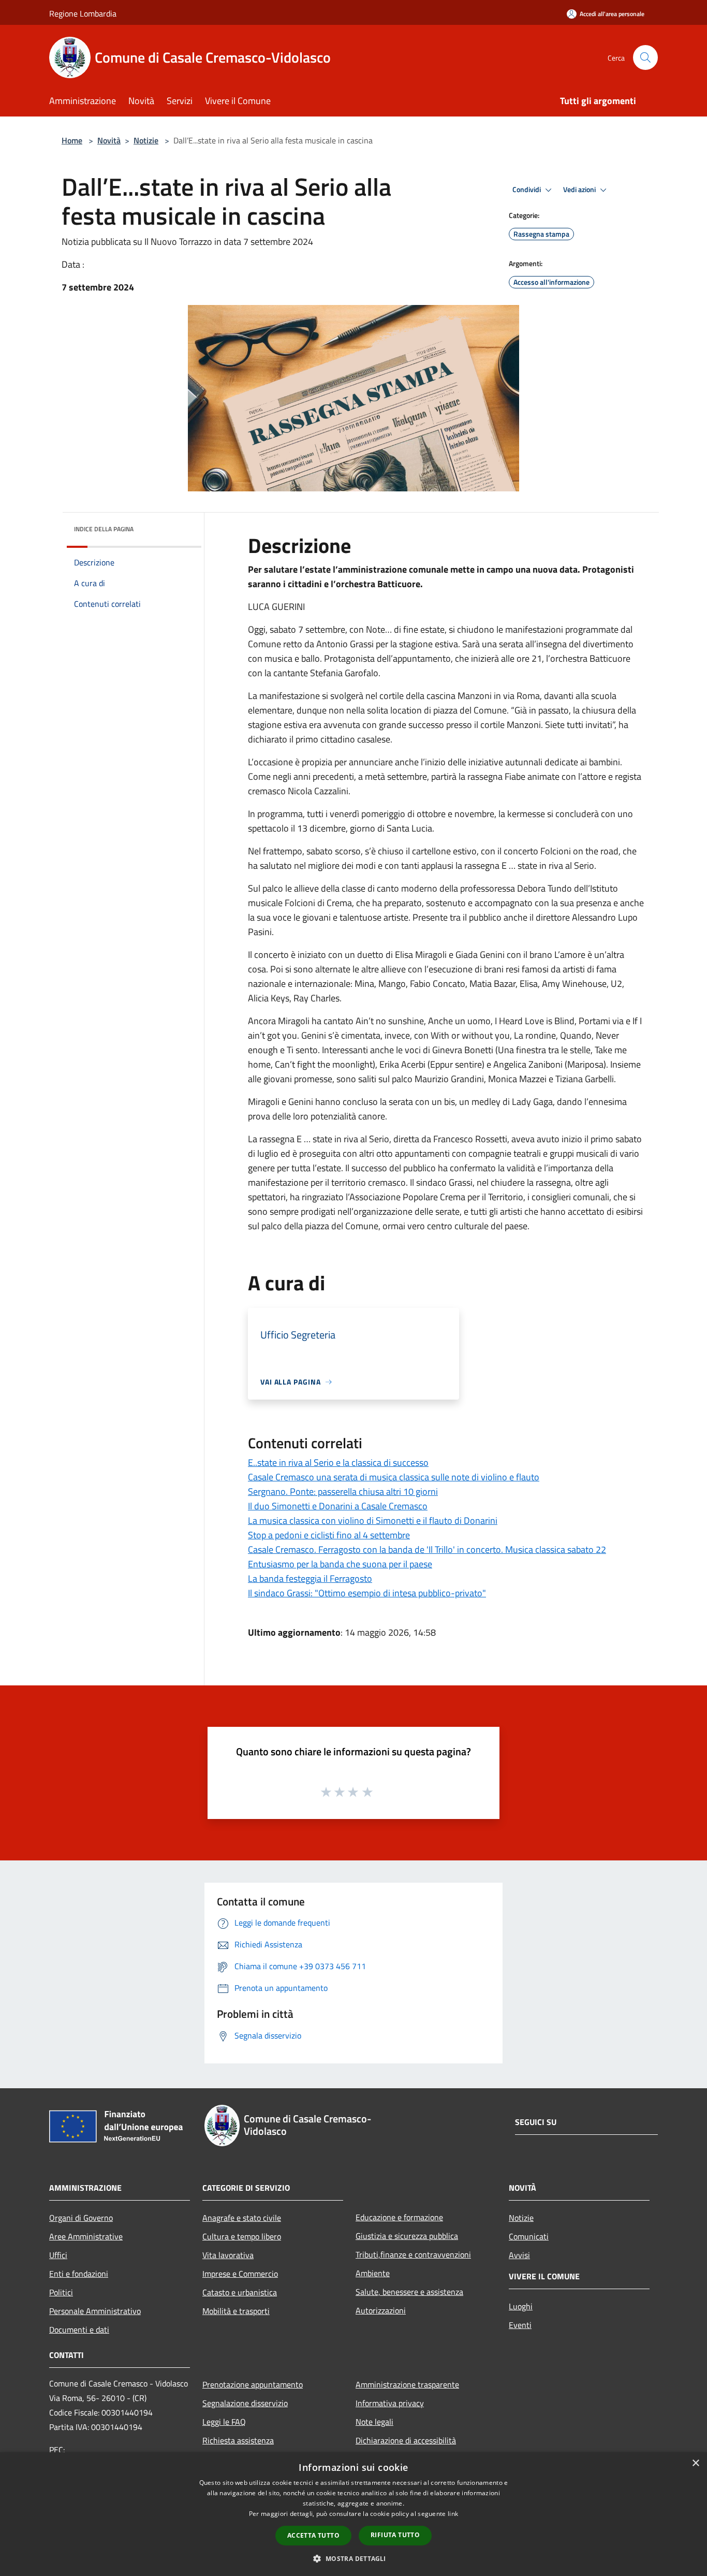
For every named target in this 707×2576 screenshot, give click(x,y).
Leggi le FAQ (224, 2422)
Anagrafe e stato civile (242, 2218)
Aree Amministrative (86, 2236)
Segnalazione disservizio (245, 2403)
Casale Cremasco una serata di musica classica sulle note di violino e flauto (394, 1477)
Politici (61, 2292)
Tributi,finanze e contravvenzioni (413, 2254)
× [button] (695, 2463)
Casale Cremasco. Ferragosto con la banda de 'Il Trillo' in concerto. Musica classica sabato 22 (427, 1549)
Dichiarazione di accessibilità (406, 2440)
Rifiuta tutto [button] (395, 2535)
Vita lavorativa (228, 2255)
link (453, 2514)
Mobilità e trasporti (236, 2311)
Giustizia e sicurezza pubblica (407, 2236)
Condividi (527, 190)
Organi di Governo (81, 2218)
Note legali (374, 2422)
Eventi (520, 2325)
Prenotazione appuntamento (253, 2384)
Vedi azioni (580, 190)
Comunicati (529, 2236)
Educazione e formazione (399, 2217)
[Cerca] (645, 57)
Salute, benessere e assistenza (409, 2292)
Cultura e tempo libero (242, 2236)
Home (72, 140)
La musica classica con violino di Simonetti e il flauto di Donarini (373, 1520)
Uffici (58, 2255)
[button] (353, 2558)
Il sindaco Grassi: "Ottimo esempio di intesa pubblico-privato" (367, 1593)
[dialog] (353, 2514)
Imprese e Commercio (240, 2274)
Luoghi (521, 2306)
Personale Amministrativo (95, 2311)
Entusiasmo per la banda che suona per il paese (340, 1564)
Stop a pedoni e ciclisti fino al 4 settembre (329, 1535)
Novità (109, 140)
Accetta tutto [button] (313, 2535)
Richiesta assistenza (238, 2440)
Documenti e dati (79, 2330)
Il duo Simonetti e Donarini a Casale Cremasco (338, 1506)
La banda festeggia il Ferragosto (310, 1578)
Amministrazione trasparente (407, 2384)
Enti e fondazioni (79, 2274)
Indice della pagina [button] (104, 529)
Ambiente (373, 2273)
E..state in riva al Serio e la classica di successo (338, 1462)
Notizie (146, 140)
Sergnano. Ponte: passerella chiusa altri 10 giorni (343, 1491)
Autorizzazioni (381, 2310)
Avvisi (519, 2255)
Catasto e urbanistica (240, 2292)
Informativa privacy (390, 2403)
